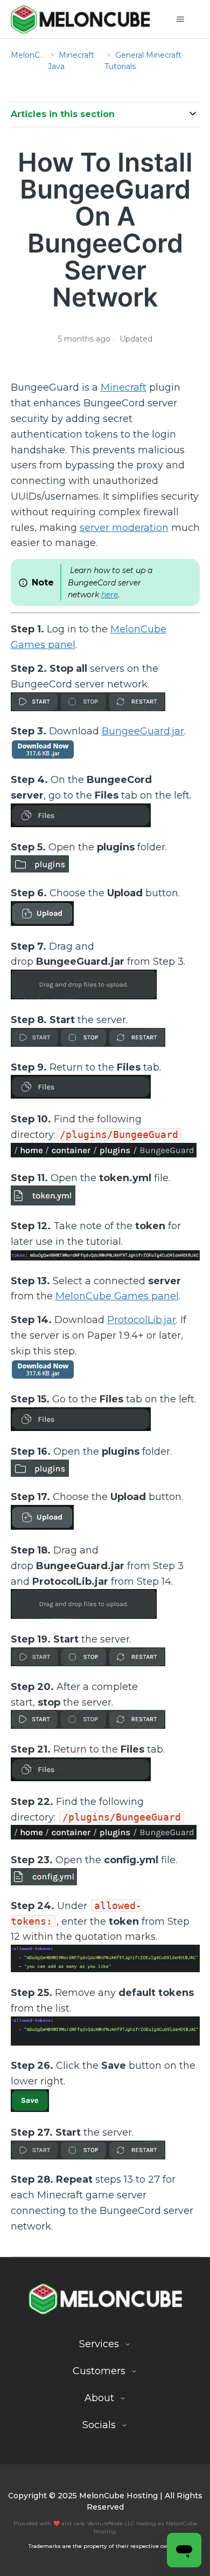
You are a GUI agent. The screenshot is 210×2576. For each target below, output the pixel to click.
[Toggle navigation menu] (181, 19)
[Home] (80, 19)
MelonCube (33, 55)
